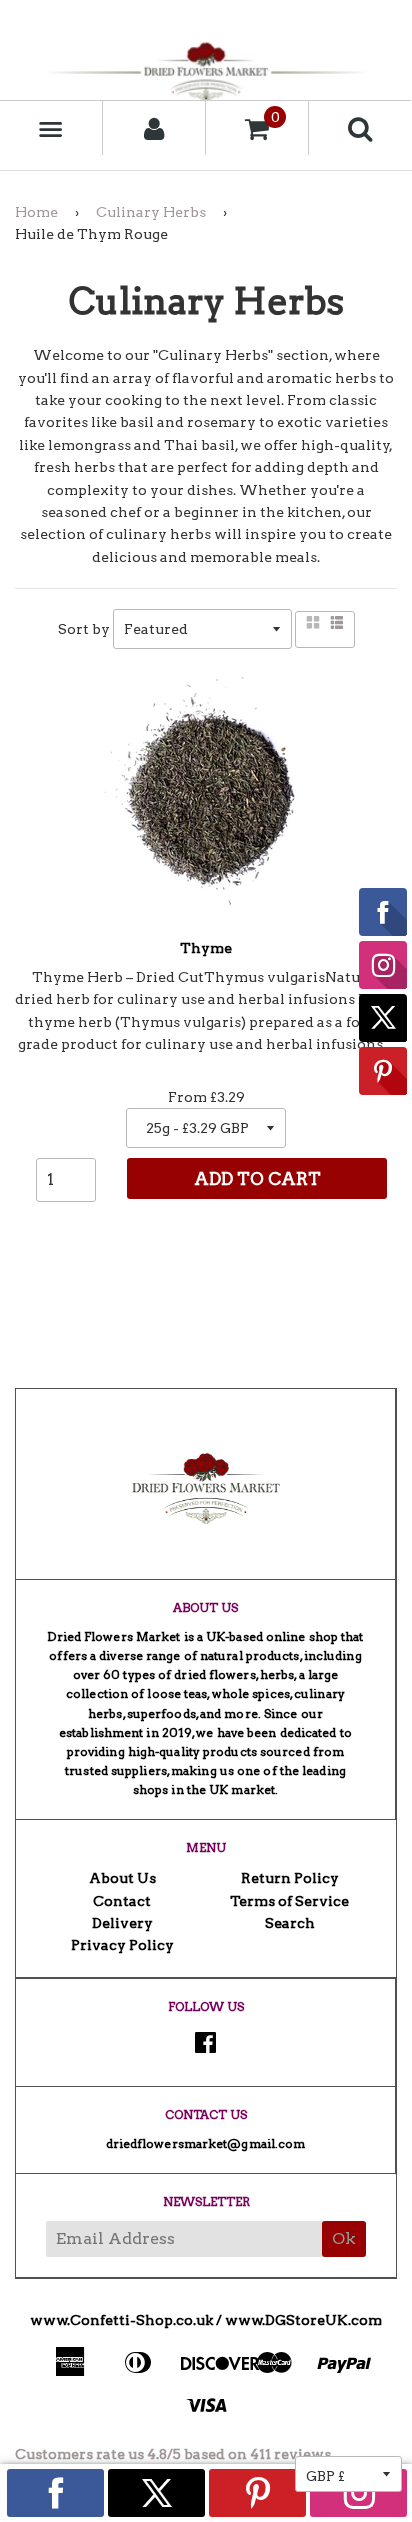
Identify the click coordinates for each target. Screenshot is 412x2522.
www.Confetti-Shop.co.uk (121, 2320)
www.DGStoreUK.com (303, 2320)
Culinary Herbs (151, 212)
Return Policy (290, 1878)
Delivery (122, 1923)
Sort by (84, 629)
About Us (122, 1878)
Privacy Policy (122, 1945)
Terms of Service (289, 1901)
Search (290, 1923)
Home (36, 212)
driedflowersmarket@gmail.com (206, 2143)
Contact (122, 1901)
